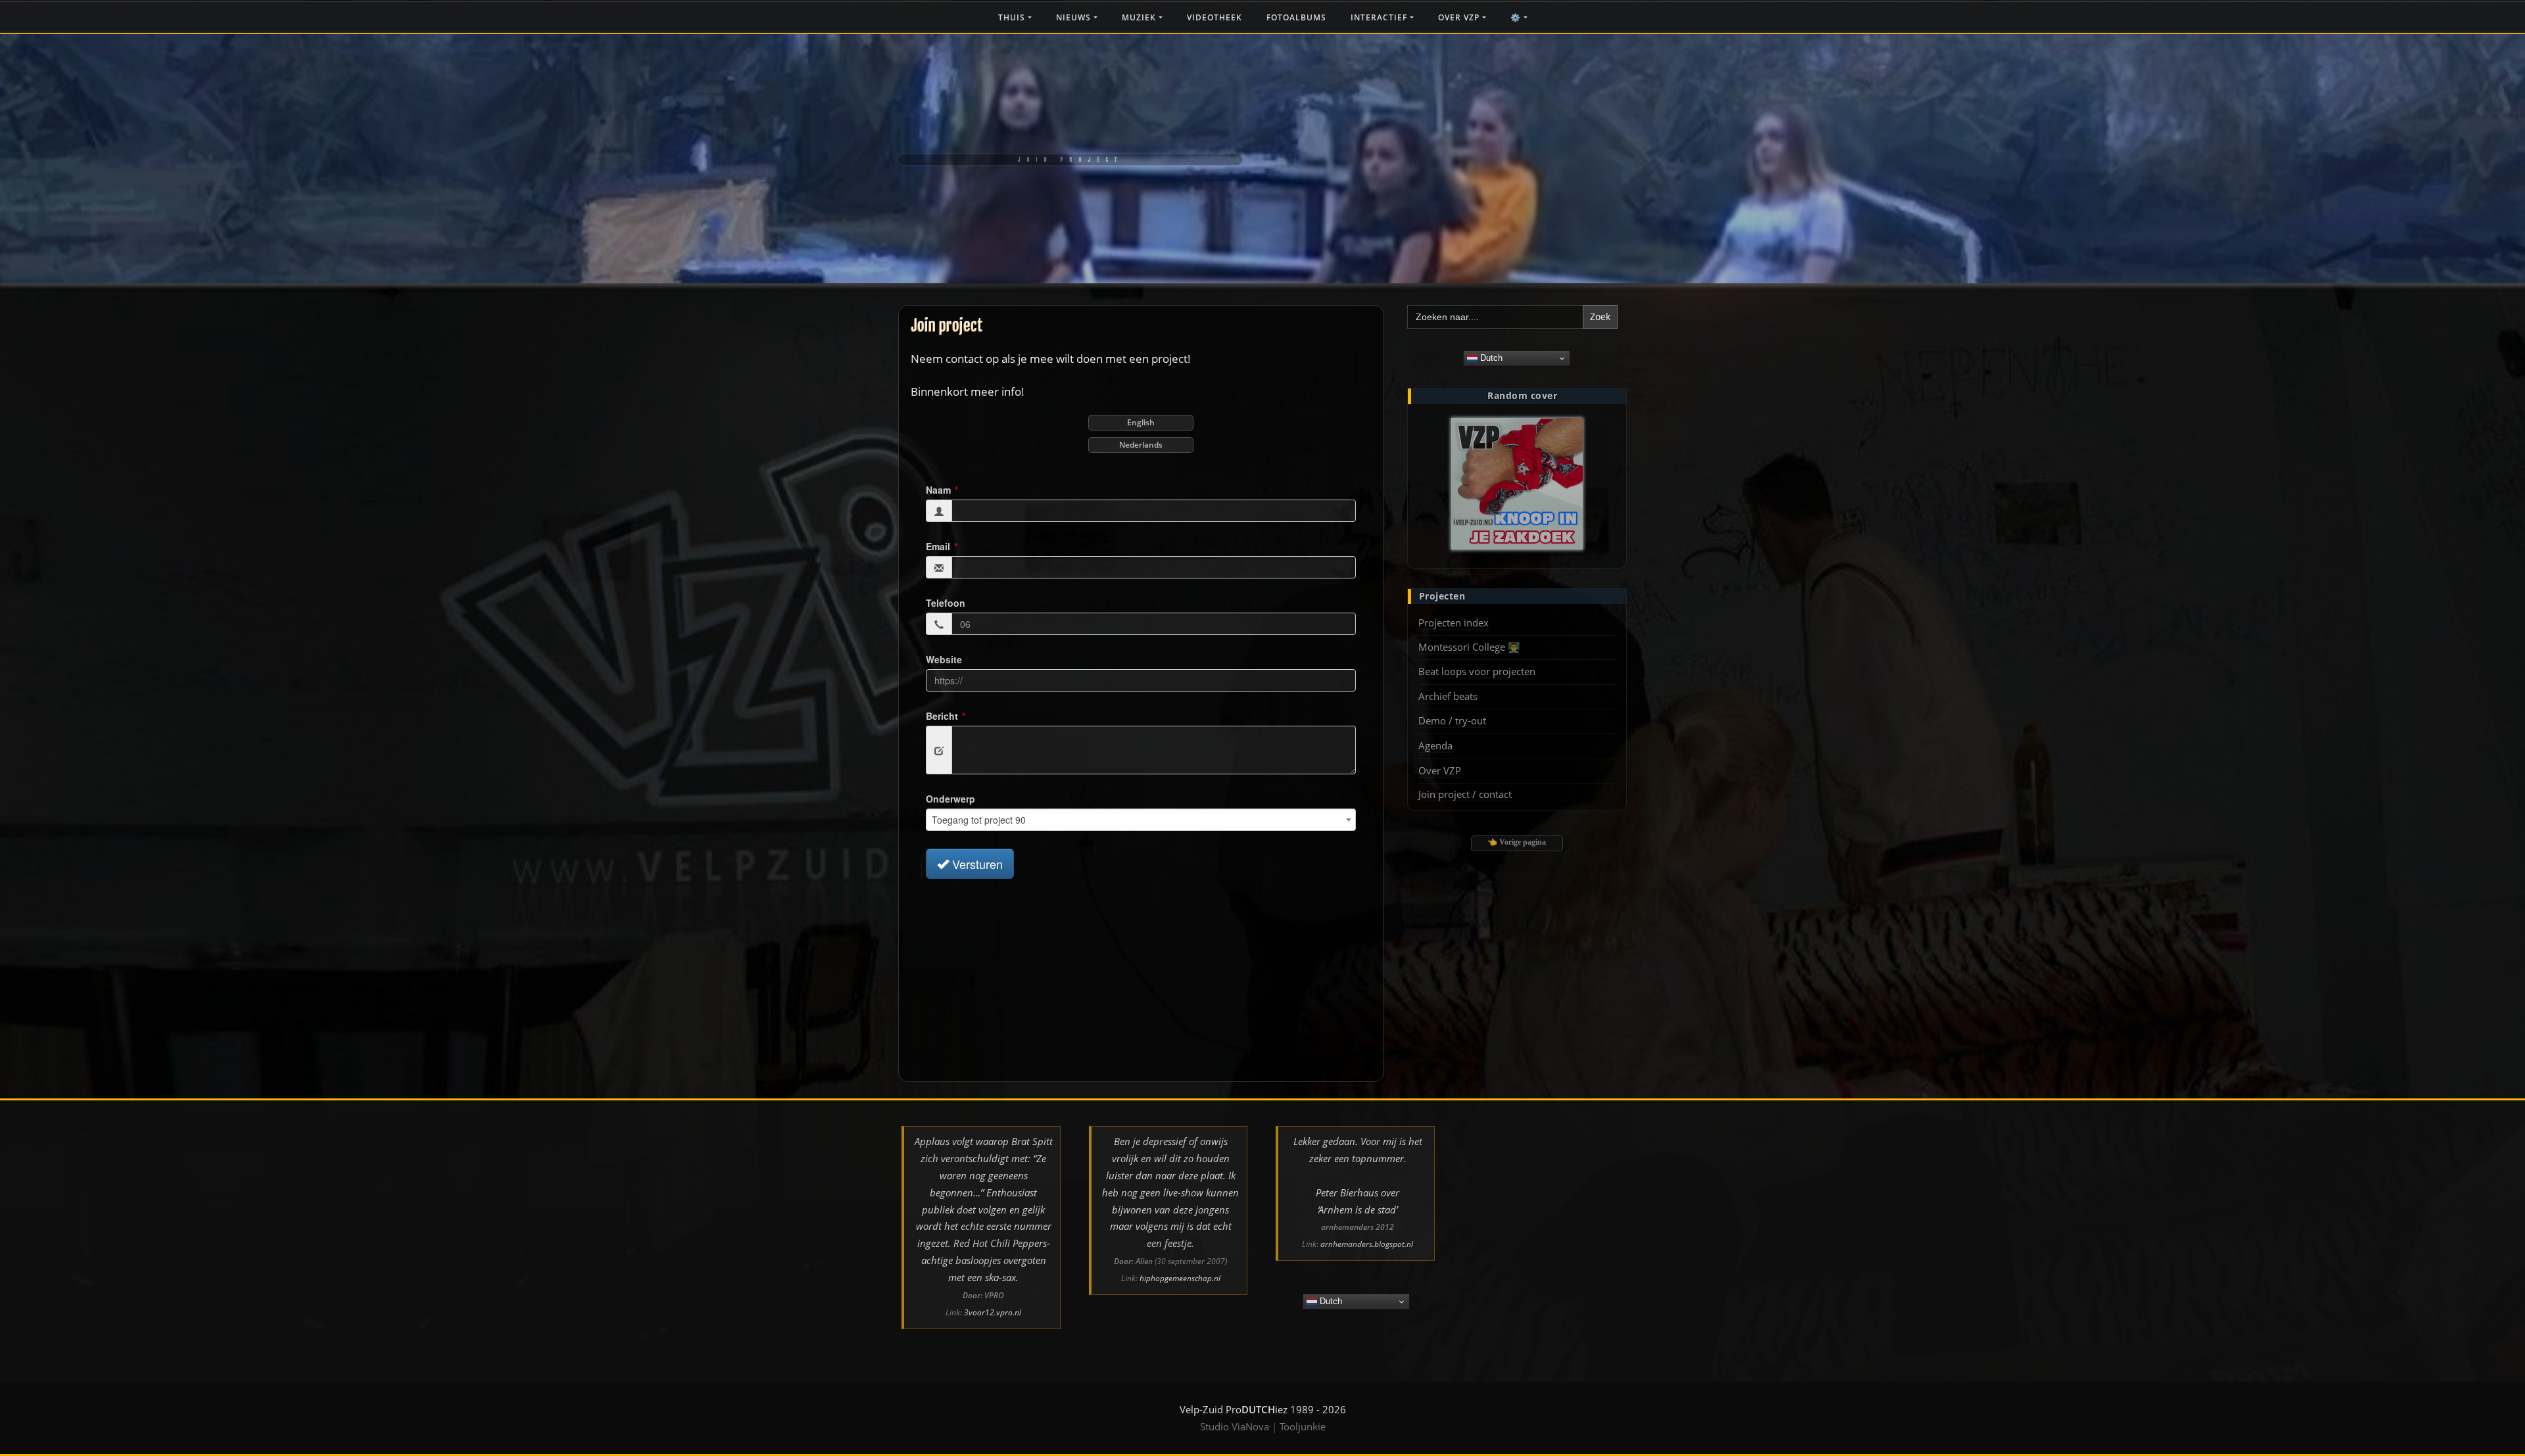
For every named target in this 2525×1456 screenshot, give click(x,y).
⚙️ (1517, 17)
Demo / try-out (1452, 720)
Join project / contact (1465, 794)
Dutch (1490, 358)
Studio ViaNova (1235, 1426)
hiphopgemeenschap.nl (1180, 1278)
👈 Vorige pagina (1517, 842)
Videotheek (1214, 17)
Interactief (1380, 17)
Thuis (1013, 17)
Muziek (1140, 17)
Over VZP (1460, 17)
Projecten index (1454, 622)
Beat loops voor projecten (1477, 671)
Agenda (1435, 745)
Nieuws (1075, 17)
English (1141, 422)
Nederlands (1141, 445)
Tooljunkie (1303, 1426)
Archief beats (1448, 696)
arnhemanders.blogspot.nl (1367, 1244)
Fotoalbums (1296, 17)
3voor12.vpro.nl (993, 1312)
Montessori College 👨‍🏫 (1469, 647)
